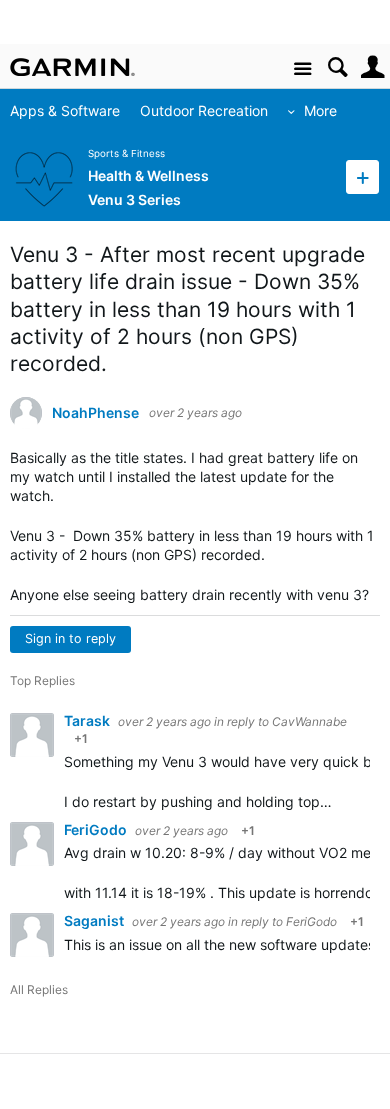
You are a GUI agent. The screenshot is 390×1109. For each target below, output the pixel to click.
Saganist (95, 920)
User (372, 67)
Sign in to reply (70, 638)
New (362, 176)
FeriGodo (97, 829)
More (320, 110)
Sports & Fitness (126, 153)
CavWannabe (309, 721)
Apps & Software (65, 110)
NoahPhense (95, 413)
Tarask (88, 720)
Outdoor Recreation (204, 110)
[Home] (72, 67)
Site (302, 69)
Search (337, 67)
